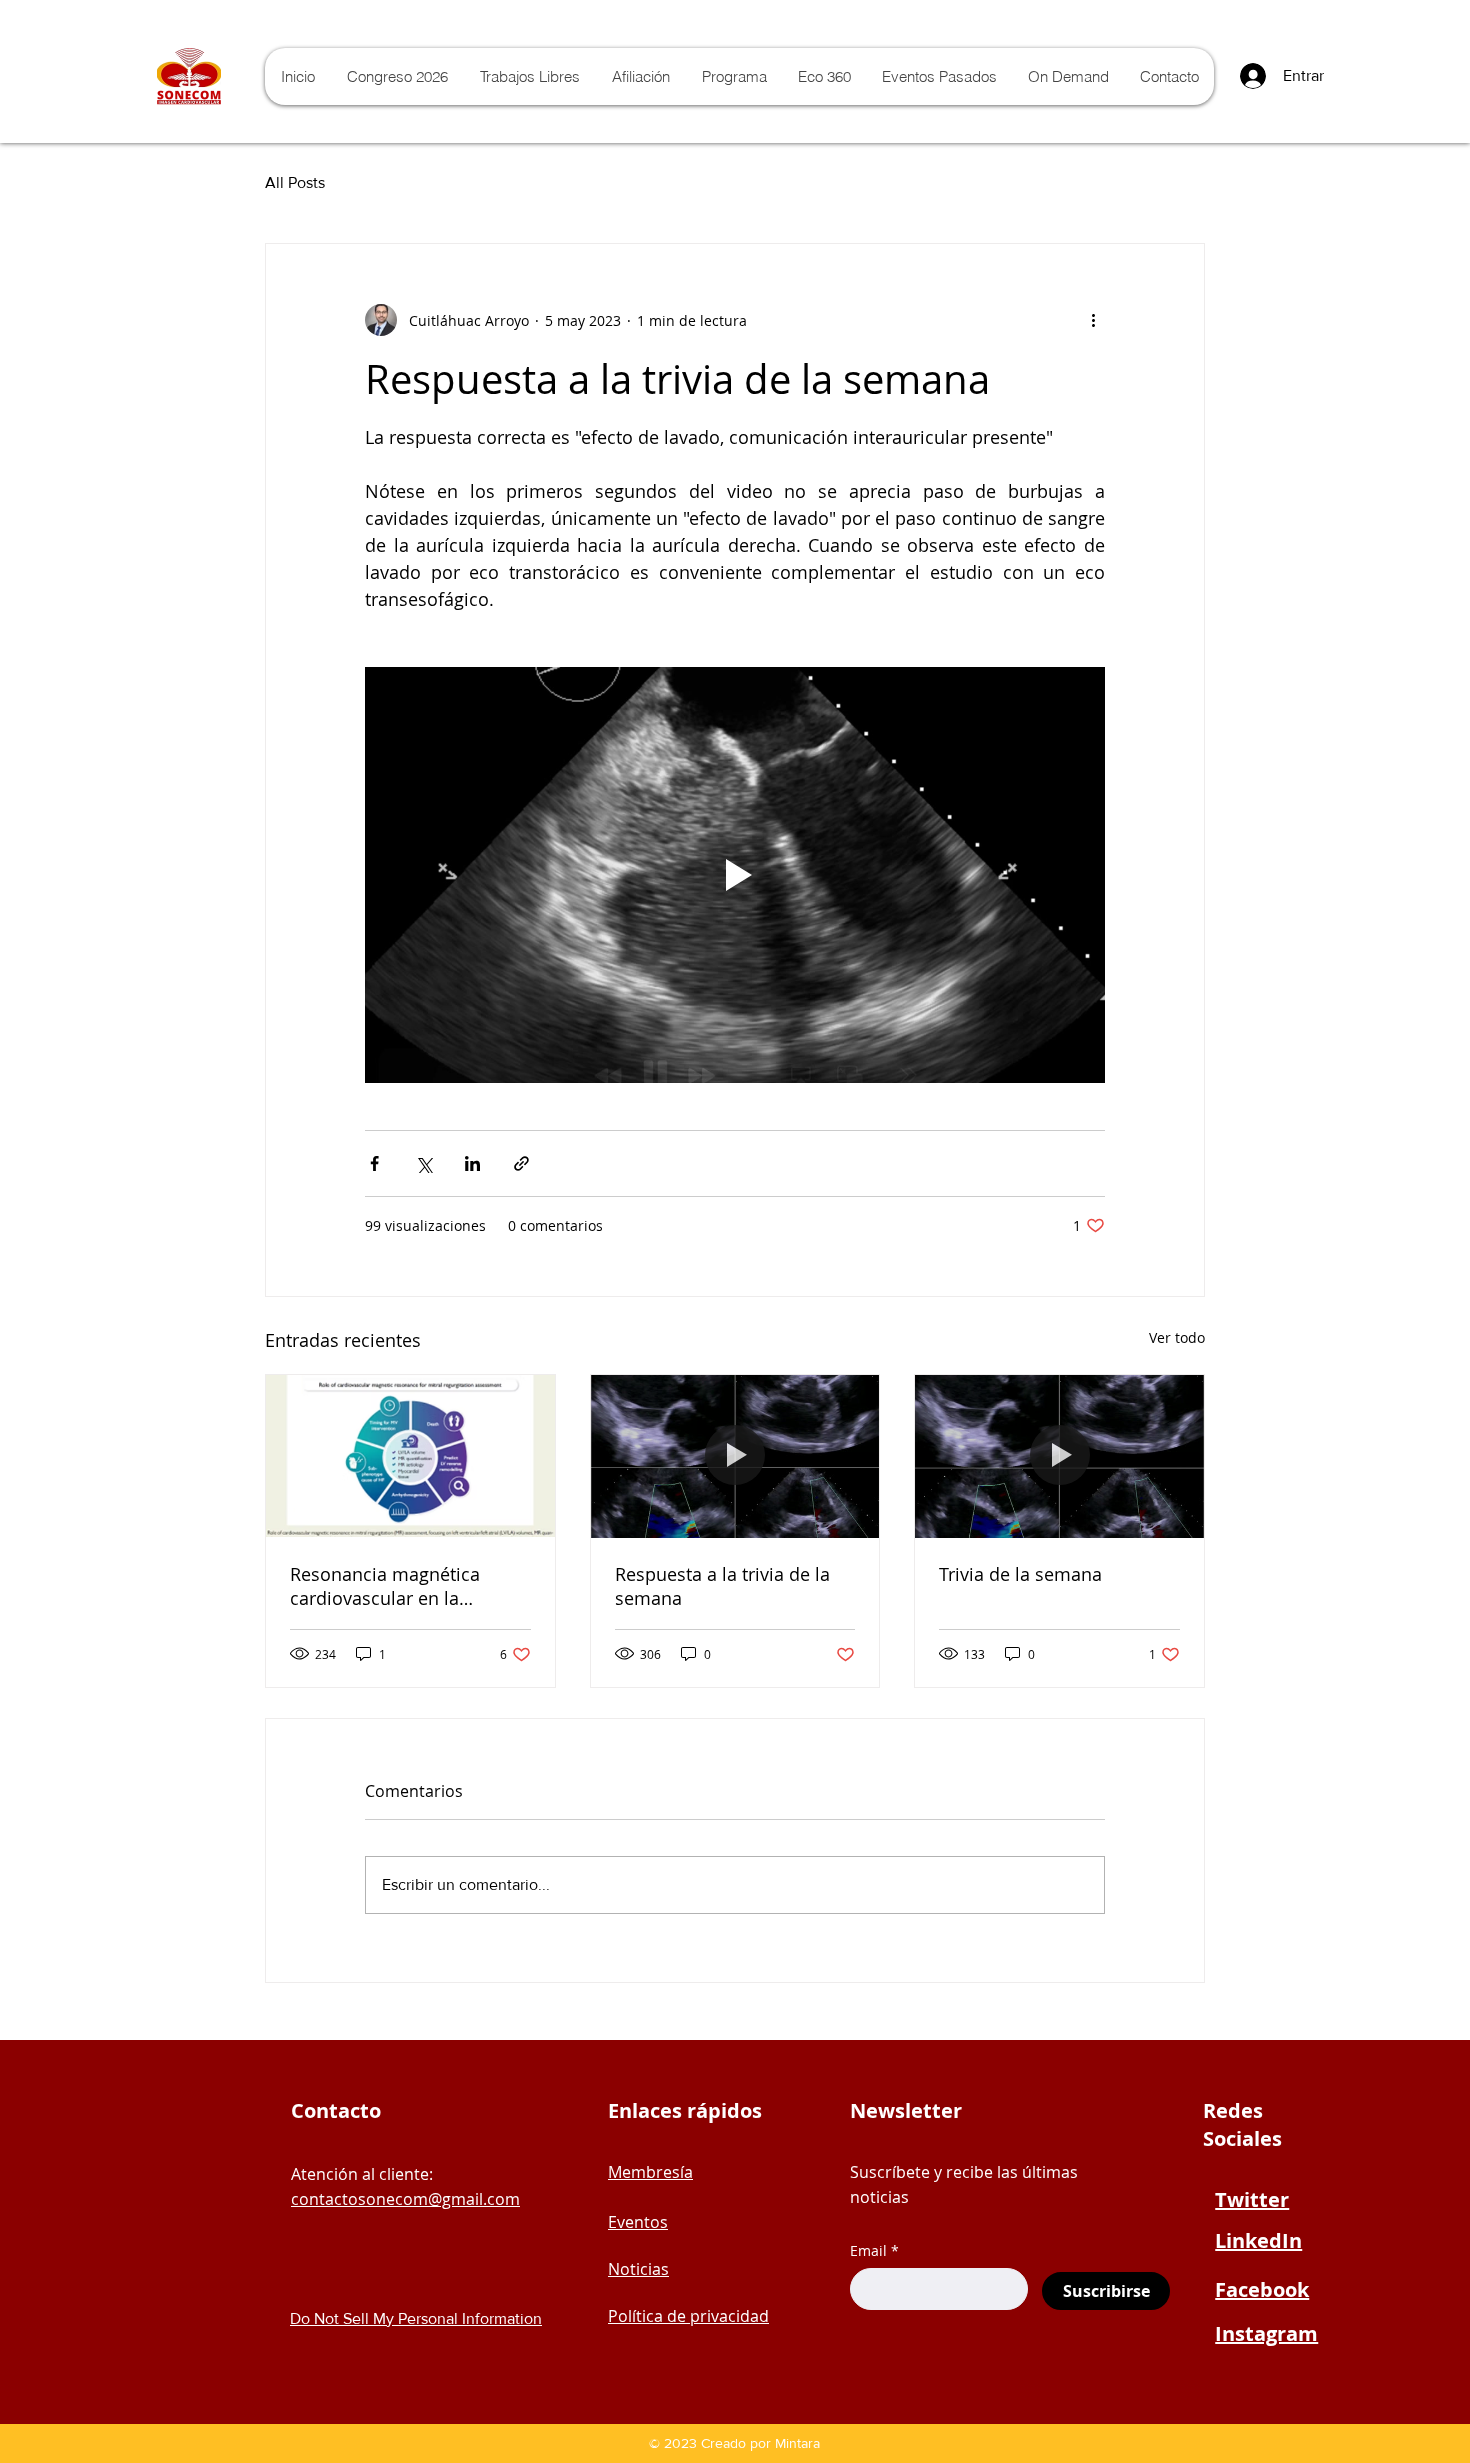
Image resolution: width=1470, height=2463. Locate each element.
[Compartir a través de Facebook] (374, 1163)
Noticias (638, 2269)
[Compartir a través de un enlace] (521, 1163)
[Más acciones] (1093, 320)
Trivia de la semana (1020, 1574)
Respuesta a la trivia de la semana (722, 1586)
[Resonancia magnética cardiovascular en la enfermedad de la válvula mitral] (410, 1456)
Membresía (650, 2172)
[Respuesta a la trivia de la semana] (735, 1456)
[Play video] (735, 875)
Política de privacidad (688, 2316)
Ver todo (1177, 1337)
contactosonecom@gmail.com (405, 2199)
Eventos (638, 2222)
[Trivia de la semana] (1059, 1456)
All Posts (295, 182)
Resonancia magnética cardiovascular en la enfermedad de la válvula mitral (396, 1586)
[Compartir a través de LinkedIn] (472, 1163)
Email (868, 2251)
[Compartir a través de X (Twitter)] (423, 1163)
